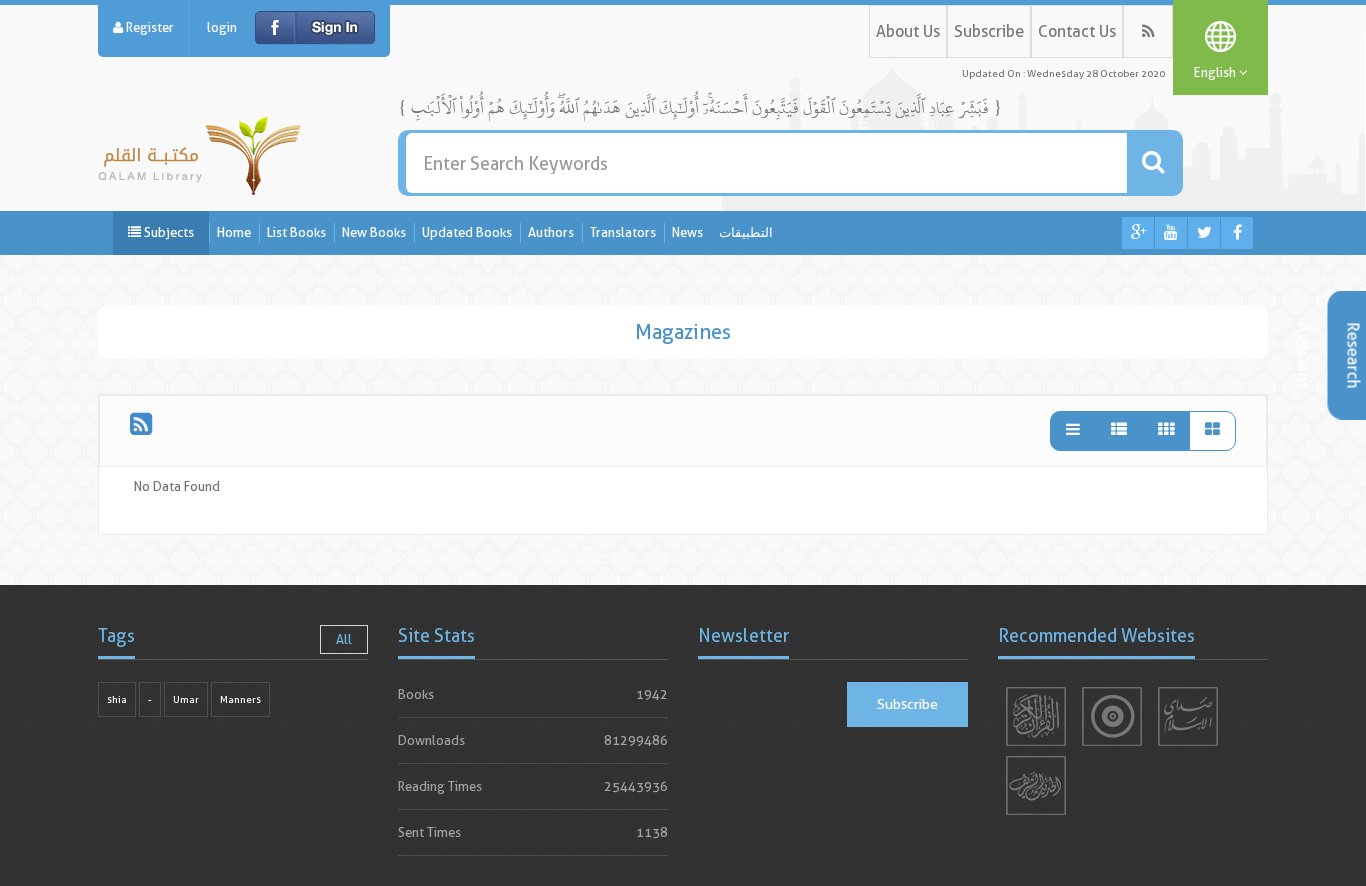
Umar (186, 699)
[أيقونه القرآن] (1036, 716)
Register (148, 27)
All (344, 639)
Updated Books (467, 232)
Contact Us (1077, 31)
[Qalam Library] (199, 151)
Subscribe (989, 31)
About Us (908, 31)
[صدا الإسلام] (1188, 716)
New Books (374, 232)
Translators (623, 232)
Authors (551, 232)
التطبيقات (746, 232)
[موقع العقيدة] (1112, 716)
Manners (240, 699)
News (687, 232)
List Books (296, 232)
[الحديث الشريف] (1036, 785)
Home (234, 232)
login (222, 27)
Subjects (167, 232)
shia (117, 699)
